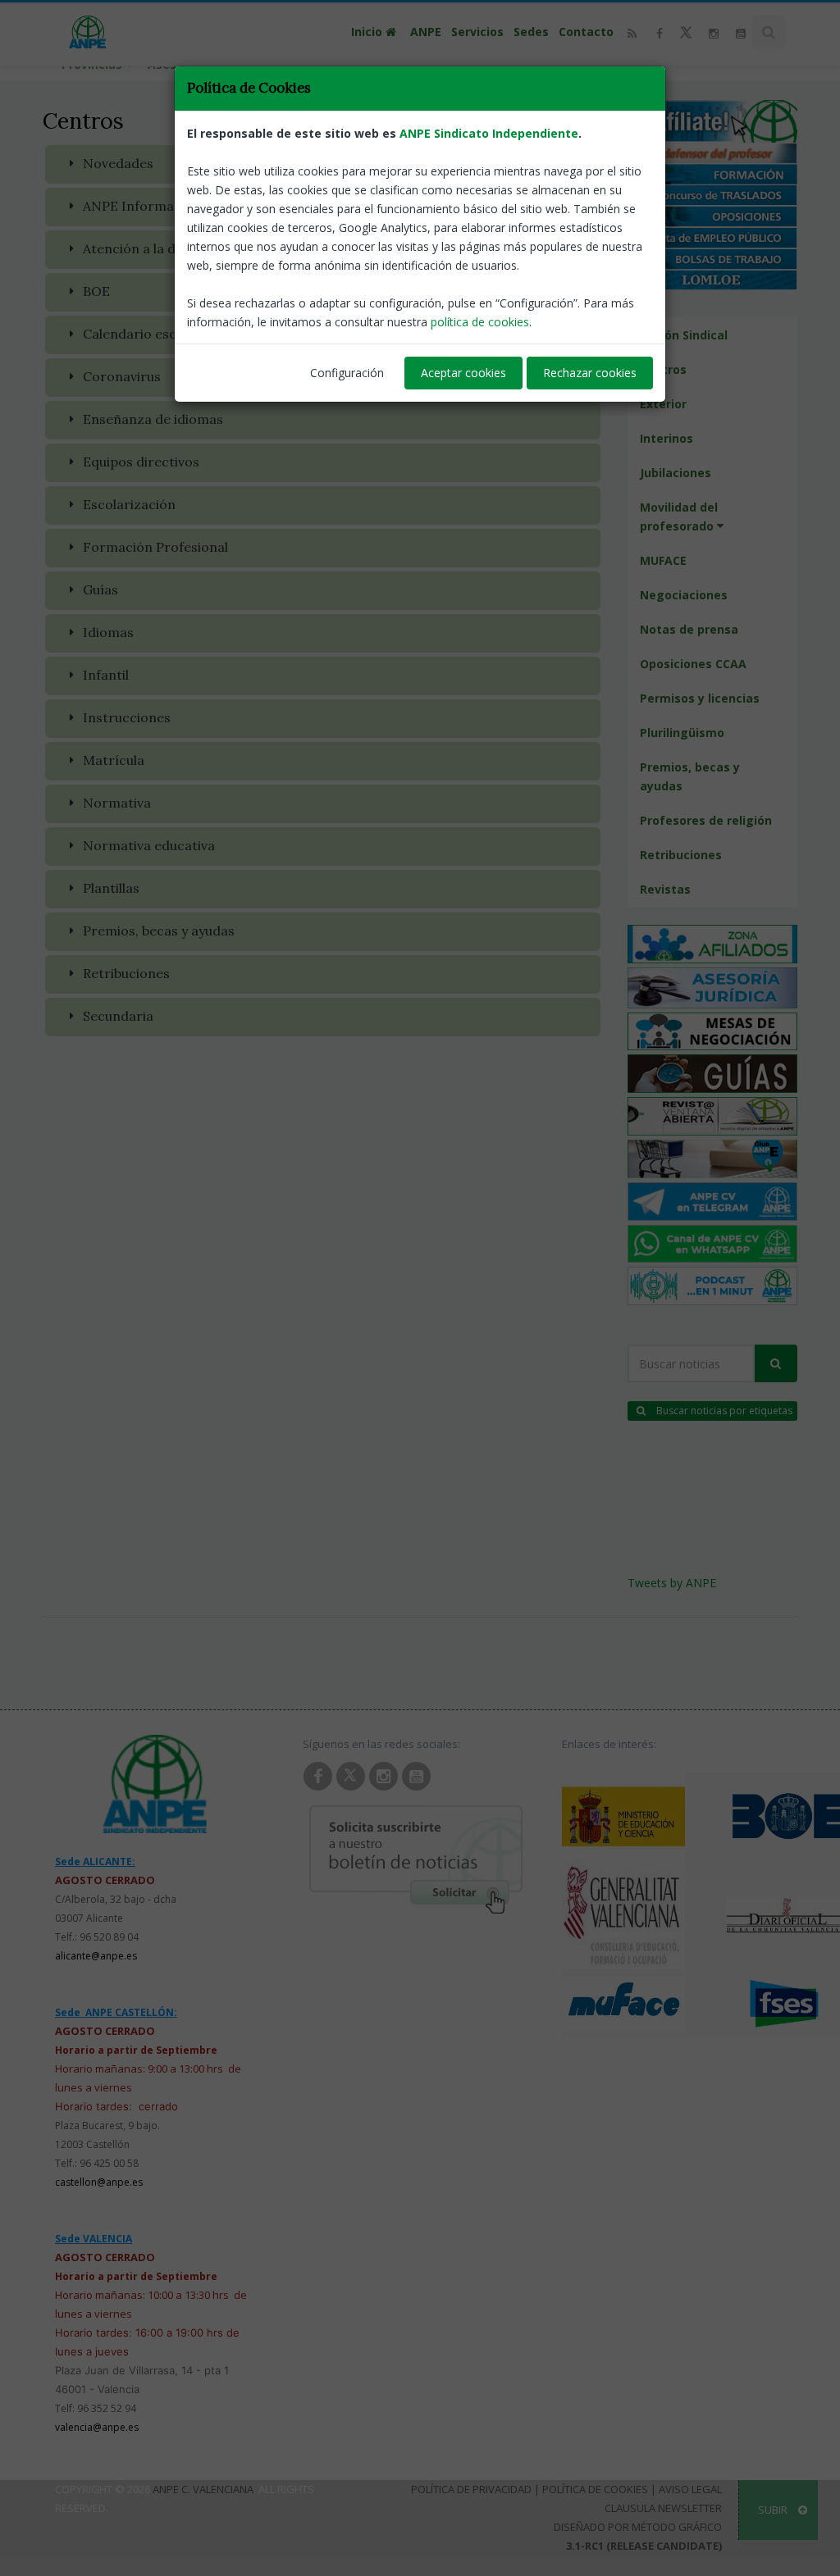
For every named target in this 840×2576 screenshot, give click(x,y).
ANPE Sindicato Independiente (489, 133)
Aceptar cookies (463, 373)
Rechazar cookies (590, 373)
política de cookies (480, 322)
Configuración (347, 373)
